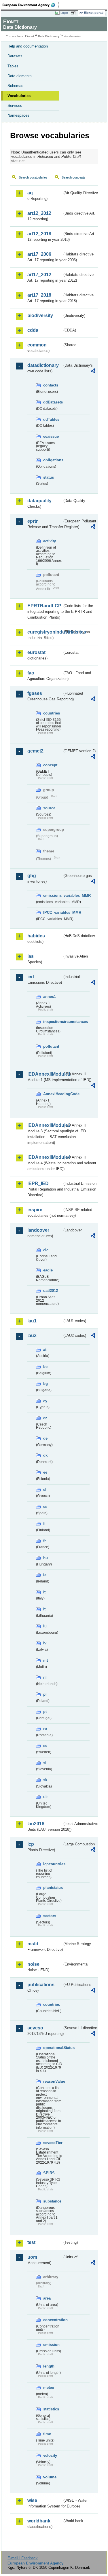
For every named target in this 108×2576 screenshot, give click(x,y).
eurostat (36, 652)
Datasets (15, 56)
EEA (31, 5)
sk (45, 1780)
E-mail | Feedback (23, 2558)
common (37, 345)
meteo (49, 2388)
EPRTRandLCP (44, 606)
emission (51, 2345)
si (45, 1763)
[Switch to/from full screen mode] (74, 13)
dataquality (39, 501)
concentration (53, 2320)
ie (45, 1575)
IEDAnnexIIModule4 (45, 1157)
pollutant (51, 1046)
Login (64, 13)
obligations (53, 460)
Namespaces (18, 115)
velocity (50, 2455)
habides (36, 936)
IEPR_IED (38, 1183)
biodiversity (40, 315)
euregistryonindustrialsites (45, 632)
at (45, 1350)
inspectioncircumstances (53, 1022)
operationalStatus (53, 2048)
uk (45, 1797)
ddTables (51, 419)
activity (50, 541)
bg (46, 1384)
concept (50, 765)
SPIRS (49, 2173)
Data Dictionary (49, 36)
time (47, 2434)
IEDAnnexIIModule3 (45, 1125)
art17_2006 (39, 254)
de (45, 1438)
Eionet (30, 36)
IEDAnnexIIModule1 (45, 1074)
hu (46, 1558)
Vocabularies (19, 96)
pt (45, 1712)
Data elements (20, 76)
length (49, 2366)
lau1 (32, 1321)
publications (41, 1985)
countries (52, 713)
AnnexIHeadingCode (53, 1094)
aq (30, 193)
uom (32, 2257)
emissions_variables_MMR (53, 895)
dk (45, 1455)
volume (50, 2477)
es (45, 1507)
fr (44, 1541)
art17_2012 (39, 275)
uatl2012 (51, 1291)
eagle (48, 1270)
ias (31, 956)
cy (45, 1401)
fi (44, 1524)
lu (45, 1626)
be (45, 1367)
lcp (31, 1844)
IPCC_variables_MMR (53, 912)
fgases (35, 693)
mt (46, 1660)
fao (31, 673)
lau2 (32, 1336)
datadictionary (43, 365)
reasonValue (53, 2081)
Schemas (15, 86)
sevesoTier (53, 2143)
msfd (33, 1944)
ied (31, 977)
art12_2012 (39, 213)
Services (15, 106)
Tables (13, 66)
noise (33, 1964)
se (45, 1746)
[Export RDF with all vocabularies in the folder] (93, 372)
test (31, 2242)
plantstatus (53, 1888)
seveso (35, 2028)
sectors (50, 1916)
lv (45, 1643)
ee (45, 1472)
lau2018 (36, 1824)
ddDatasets (53, 402)
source (49, 808)
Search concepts (74, 177)
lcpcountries (53, 1864)
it (44, 1592)
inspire (35, 1210)
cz (45, 1418)
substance (52, 2201)
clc (46, 1250)
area (47, 2298)
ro (45, 1729)
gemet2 (35, 751)
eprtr (33, 521)
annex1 (50, 997)
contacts (51, 385)
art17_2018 (39, 295)
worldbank (39, 2521)
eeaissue (51, 436)
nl (45, 1677)
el (45, 1490)
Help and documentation (28, 46)
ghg (32, 876)
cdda (33, 330)
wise (32, 2500)
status (49, 477)
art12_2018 (39, 234)
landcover (38, 1230)
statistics (51, 2409)
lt (44, 1609)
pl (45, 1694)
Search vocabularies (33, 177)
